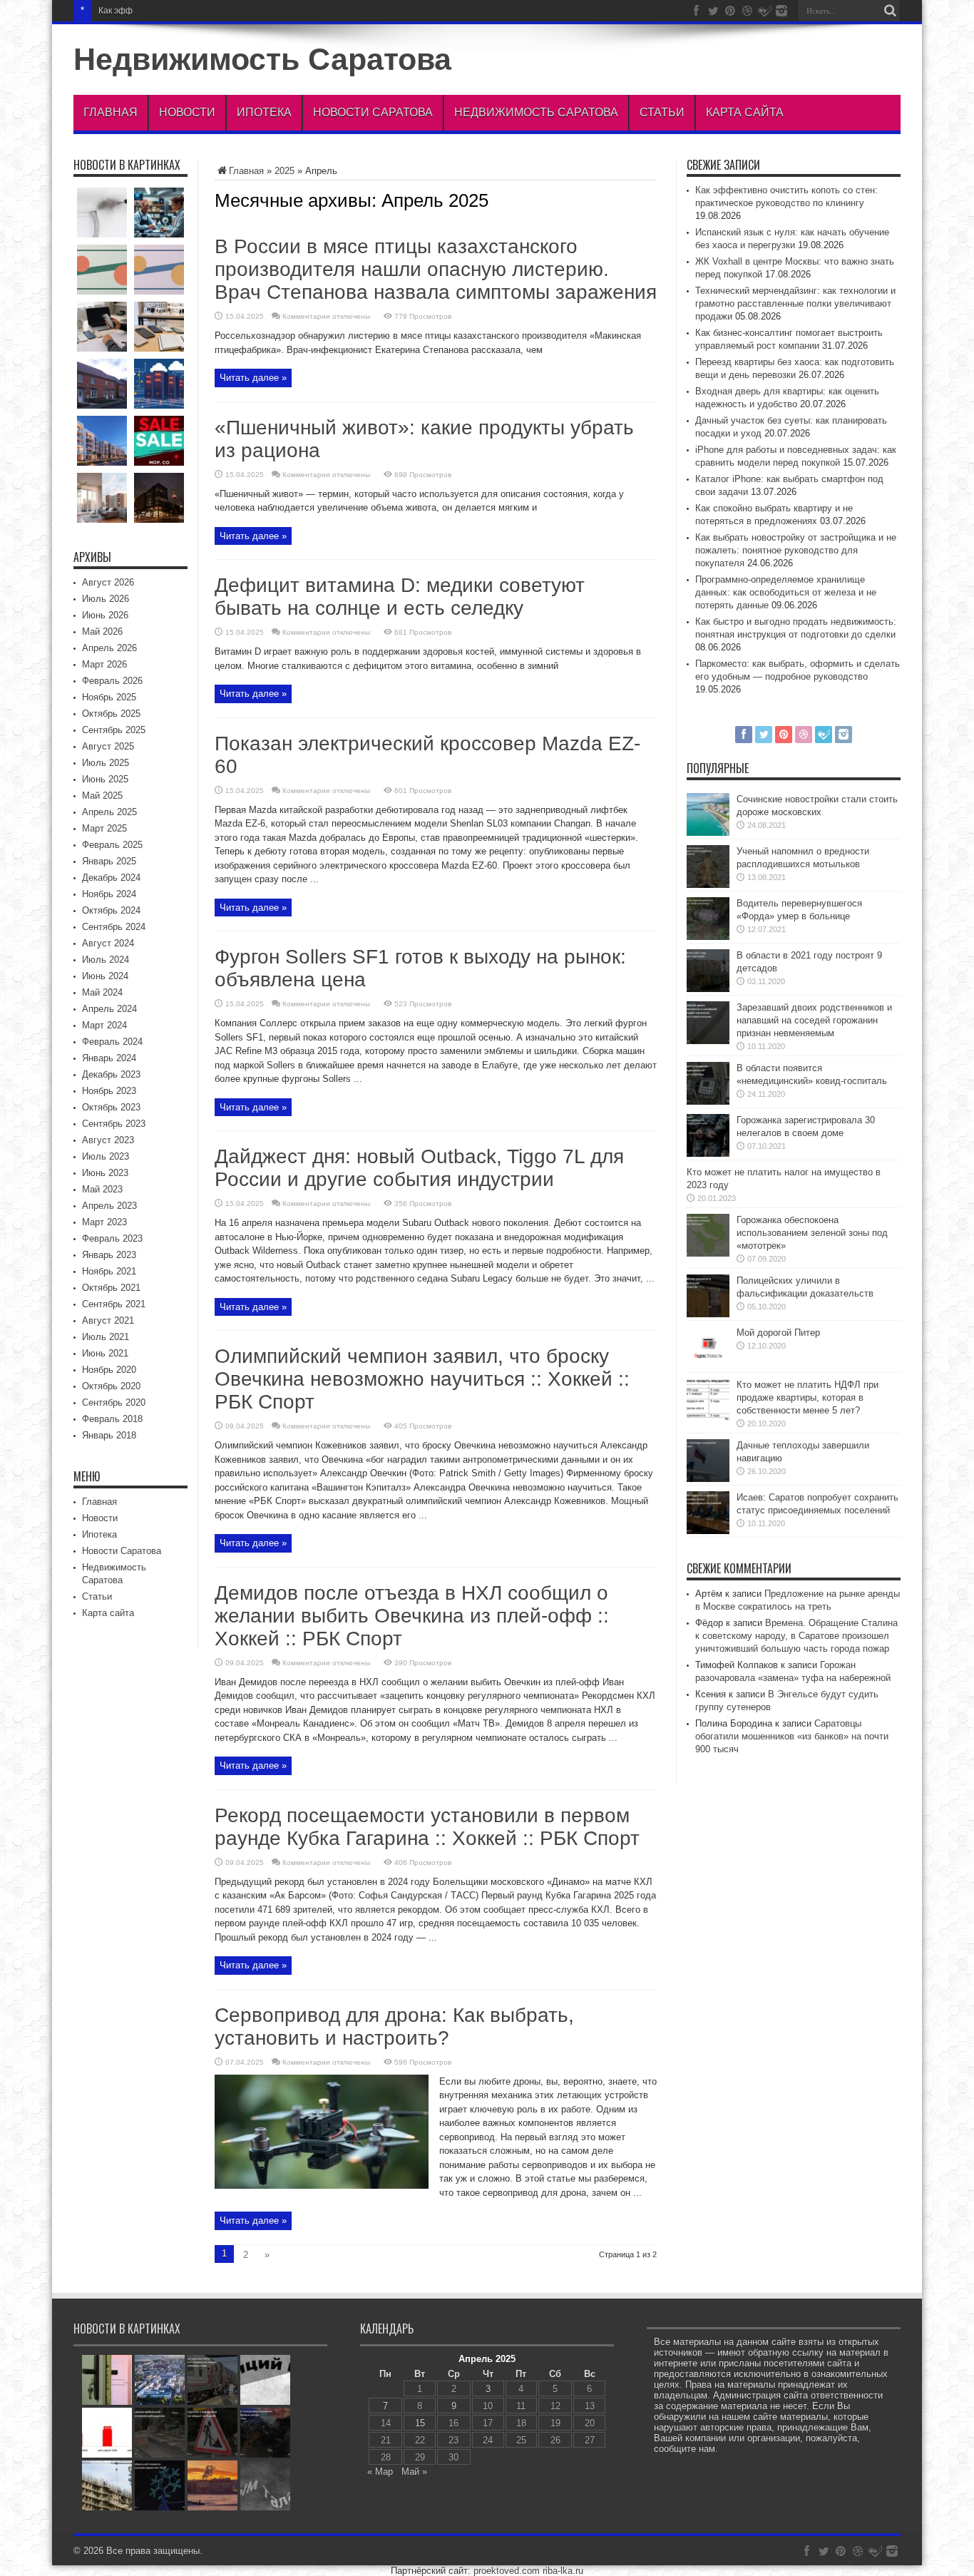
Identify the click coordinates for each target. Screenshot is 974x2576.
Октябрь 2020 (111, 1386)
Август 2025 (108, 746)
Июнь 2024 (105, 976)
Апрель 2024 (109, 1009)
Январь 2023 (109, 1255)
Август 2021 (108, 1320)
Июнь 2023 (105, 1173)
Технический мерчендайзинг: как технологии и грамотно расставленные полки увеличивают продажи (795, 303)
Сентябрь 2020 (114, 1402)
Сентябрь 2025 (114, 730)
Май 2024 (102, 992)
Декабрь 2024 (111, 878)
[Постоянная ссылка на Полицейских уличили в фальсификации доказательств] (708, 1314)
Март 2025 (104, 828)
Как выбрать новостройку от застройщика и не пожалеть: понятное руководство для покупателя (796, 550)
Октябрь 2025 (111, 714)
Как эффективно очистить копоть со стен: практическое (211, 11)
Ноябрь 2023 (109, 1091)
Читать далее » (253, 378)
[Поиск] (890, 11)
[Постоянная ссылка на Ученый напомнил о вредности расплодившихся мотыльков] (708, 885)
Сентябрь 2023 (114, 1124)
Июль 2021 (106, 1337)
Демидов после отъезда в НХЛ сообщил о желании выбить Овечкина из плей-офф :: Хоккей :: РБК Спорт (412, 1616)
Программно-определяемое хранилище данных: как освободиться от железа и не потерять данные (786, 592)
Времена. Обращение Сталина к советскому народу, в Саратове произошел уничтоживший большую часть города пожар (796, 1636)
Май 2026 (102, 632)
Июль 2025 (106, 763)
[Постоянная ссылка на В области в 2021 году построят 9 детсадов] (708, 989)
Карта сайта (745, 112)
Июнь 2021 (105, 1353)
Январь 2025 (109, 861)
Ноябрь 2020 (109, 1370)
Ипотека (264, 112)
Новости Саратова (373, 112)
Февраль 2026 (112, 681)
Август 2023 (108, 1140)
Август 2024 (108, 943)
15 (420, 2423)
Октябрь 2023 (111, 1107)
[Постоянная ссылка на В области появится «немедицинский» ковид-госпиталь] (708, 1102)
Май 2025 (102, 796)
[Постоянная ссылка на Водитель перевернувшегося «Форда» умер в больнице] (708, 937)
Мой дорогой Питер (778, 1333)
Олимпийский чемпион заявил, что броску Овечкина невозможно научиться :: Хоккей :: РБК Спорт (422, 1379)
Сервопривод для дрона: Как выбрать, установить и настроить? (394, 2026)
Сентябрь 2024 (114, 927)
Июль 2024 (106, 960)
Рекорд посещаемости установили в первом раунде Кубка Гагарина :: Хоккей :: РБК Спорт (427, 1827)
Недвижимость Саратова (262, 59)
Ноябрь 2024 (109, 894)
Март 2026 (104, 664)
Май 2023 (102, 1189)
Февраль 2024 (112, 1042)
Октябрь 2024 (111, 910)
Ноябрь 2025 (109, 697)
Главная (111, 112)
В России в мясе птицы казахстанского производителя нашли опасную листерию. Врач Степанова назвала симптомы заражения (436, 269)
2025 (284, 171)
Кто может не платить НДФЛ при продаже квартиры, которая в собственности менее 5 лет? (808, 1397)
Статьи (662, 112)
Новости (187, 112)
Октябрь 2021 (111, 1288)
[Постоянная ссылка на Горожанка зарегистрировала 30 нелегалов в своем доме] (708, 1154)
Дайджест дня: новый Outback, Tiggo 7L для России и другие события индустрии (419, 1168)
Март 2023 (104, 1222)
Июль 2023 (106, 1156)
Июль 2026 (106, 599)
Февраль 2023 (112, 1238)
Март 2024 (104, 1025)
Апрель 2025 (109, 812)
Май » (414, 2472)
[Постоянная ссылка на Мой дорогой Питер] (708, 1366)
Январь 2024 (109, 1058)
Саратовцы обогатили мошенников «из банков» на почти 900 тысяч (792, 1736)
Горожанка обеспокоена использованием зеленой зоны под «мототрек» (812, 1233)
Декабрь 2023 (111, 1074)
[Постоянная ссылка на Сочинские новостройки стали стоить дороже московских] (708, 833)
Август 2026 (108, 582)
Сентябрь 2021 (114, 1304)
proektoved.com (507, 2571)
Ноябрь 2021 (109, 1271)
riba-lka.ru (563, 2571)
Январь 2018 (109, 1435)
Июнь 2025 (105, 779)
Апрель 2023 (109, 1206)
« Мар (380, 2472)
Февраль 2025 (112, 845)
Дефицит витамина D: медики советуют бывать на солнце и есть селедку (400, 597)
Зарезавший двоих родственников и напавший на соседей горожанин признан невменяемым (814, 1020)
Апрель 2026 (109, 648)
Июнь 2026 (105, 615)
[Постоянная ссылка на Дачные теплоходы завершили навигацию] (708, 1479)
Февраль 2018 (112, 1419)
